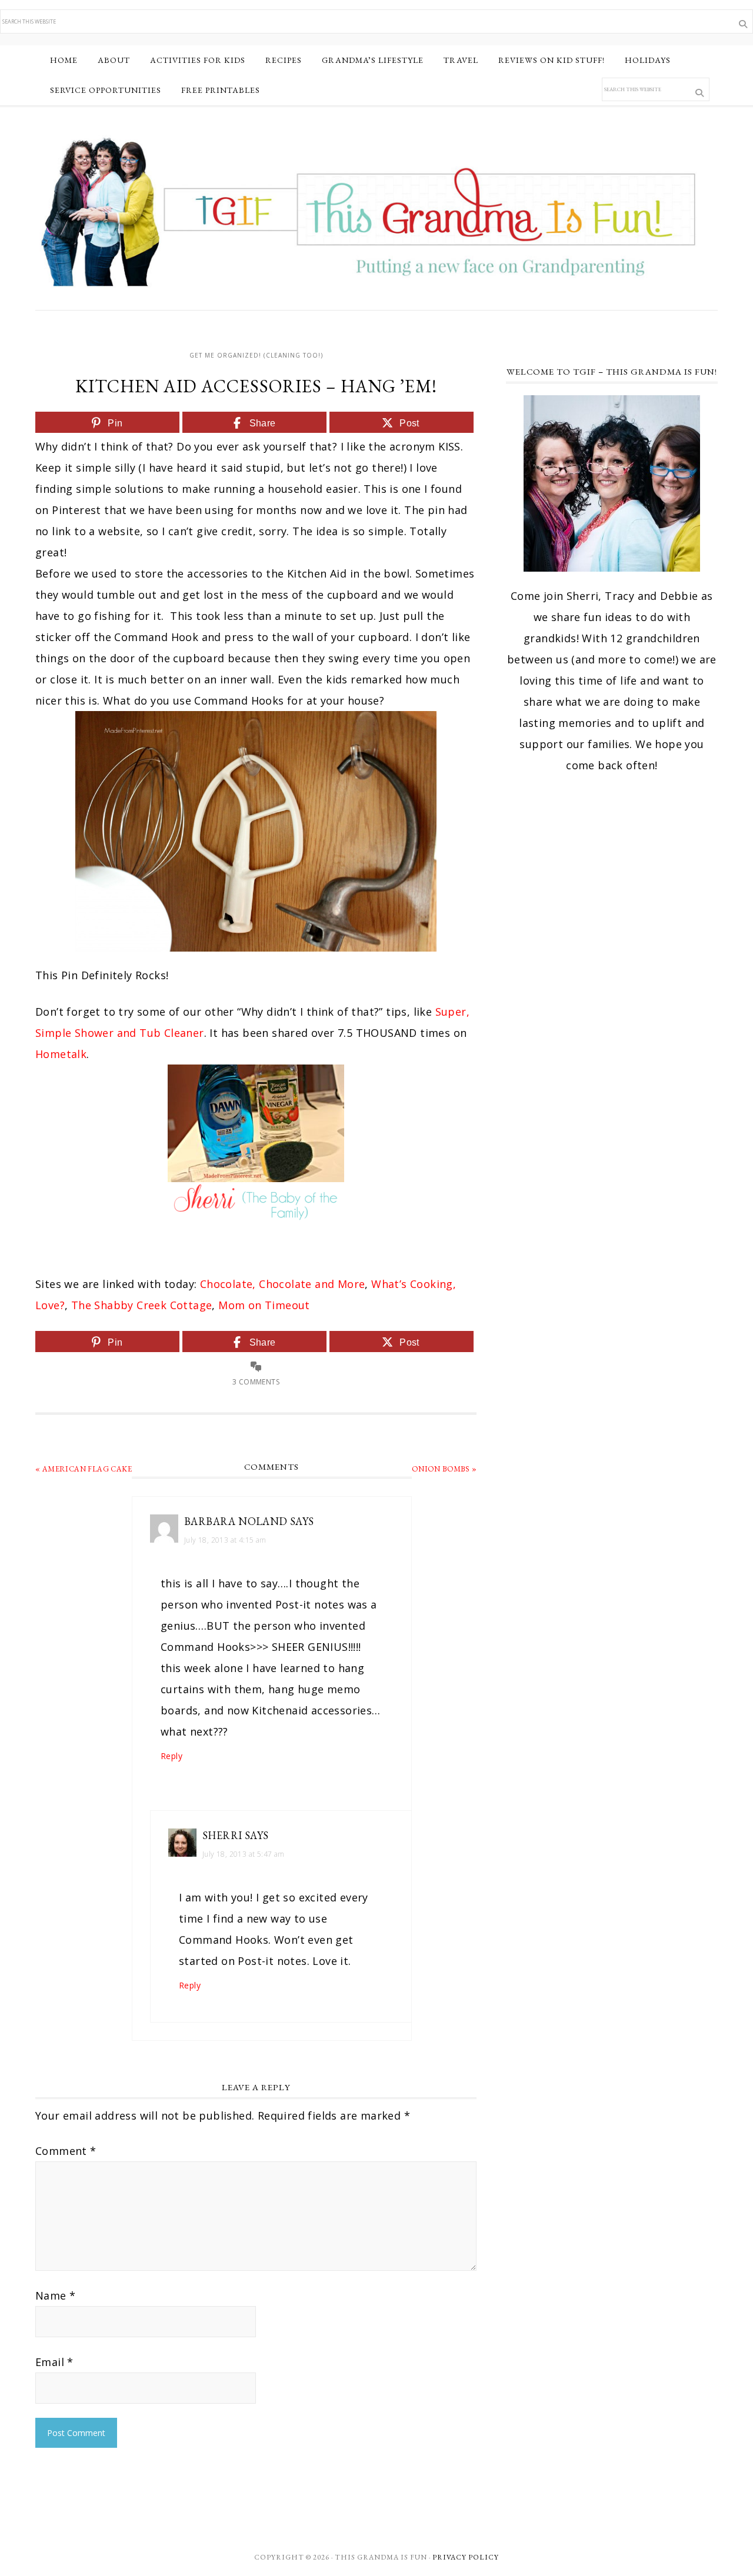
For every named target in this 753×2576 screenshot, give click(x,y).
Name (55, 2295)
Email (54, 2362)
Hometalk (61, 1054)
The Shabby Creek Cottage (142, 1305)
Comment (66, 2151)
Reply (171, 1756)
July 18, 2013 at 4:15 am (225, 1540)
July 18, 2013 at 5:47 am (244, 1854)
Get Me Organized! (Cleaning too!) (256, 355)
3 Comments (256, 1382)
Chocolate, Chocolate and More (283, 1284)
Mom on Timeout (264, 1305)
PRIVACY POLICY (466, 2557)
